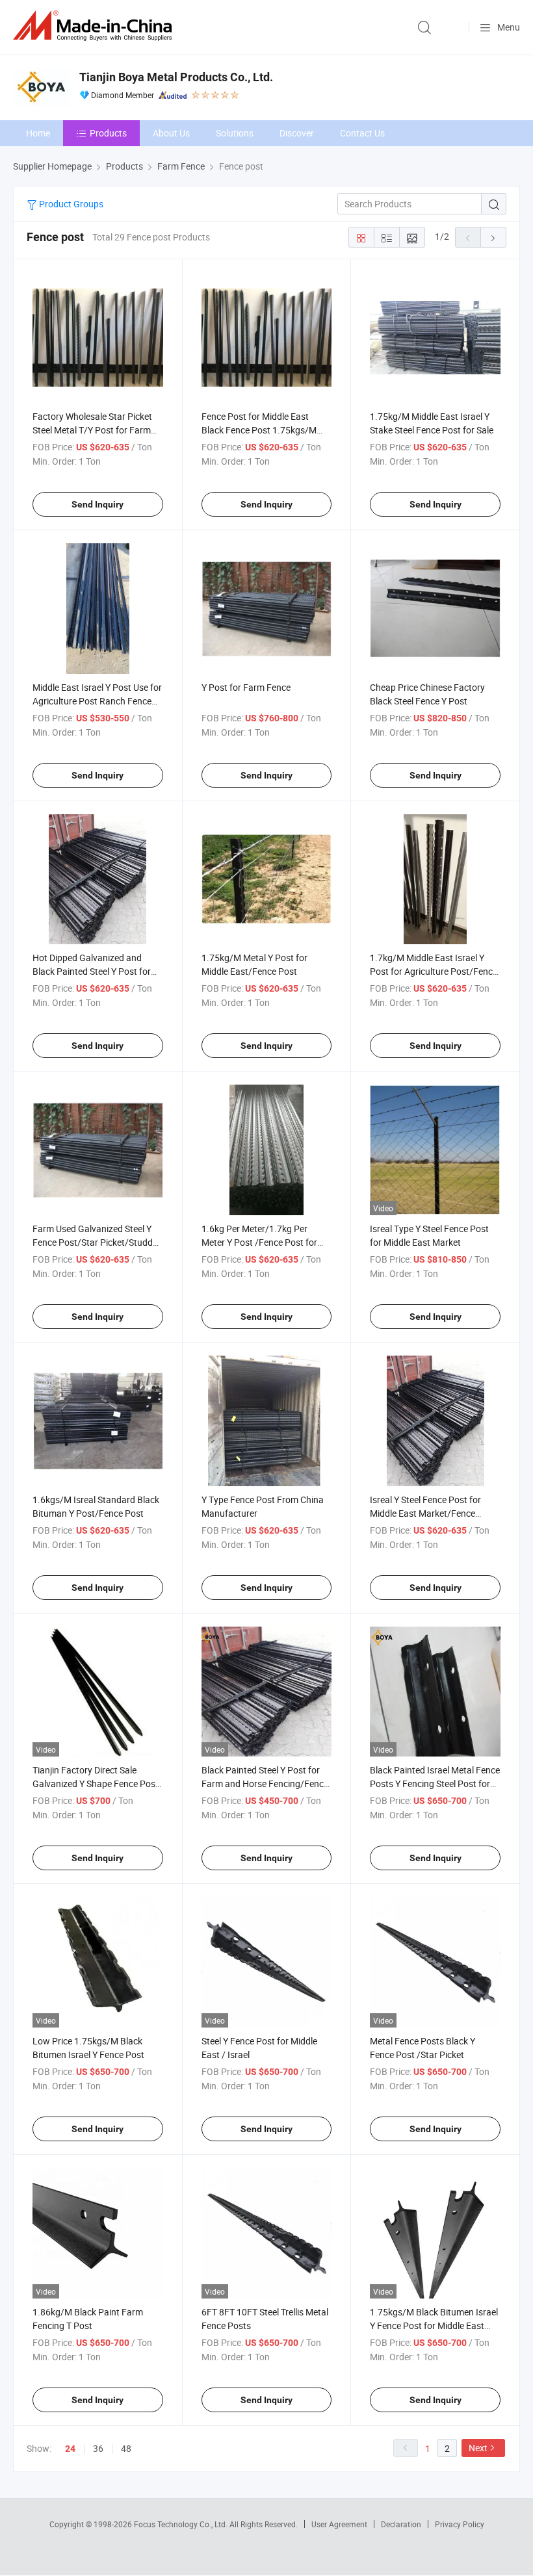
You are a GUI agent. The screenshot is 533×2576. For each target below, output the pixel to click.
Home (38, 133)
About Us (171, 133)
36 (98, 2448)
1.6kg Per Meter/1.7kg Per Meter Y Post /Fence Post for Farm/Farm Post (259, 1242)
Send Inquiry (97, 504)
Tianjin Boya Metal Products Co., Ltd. (176, 77)
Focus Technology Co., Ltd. (182, 2524)
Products (108, 133)
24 (70, 2449)
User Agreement (339, 2524)
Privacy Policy (460, 2524)
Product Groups (70, 204)
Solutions (235, 133)
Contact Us (362, 133)
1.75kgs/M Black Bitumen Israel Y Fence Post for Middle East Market (434, 2325)
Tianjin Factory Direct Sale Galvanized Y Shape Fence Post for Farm (96, 1784)
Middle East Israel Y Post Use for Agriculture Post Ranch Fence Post (97, 701)
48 (126, 2448)
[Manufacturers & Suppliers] (95, 26)
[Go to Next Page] (493, 237)
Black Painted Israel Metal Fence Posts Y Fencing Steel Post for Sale (435, 1784)
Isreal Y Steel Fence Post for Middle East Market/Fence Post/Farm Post (425, 1513)
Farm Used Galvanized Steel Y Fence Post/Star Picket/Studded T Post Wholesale (97, 1242)
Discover (297, 133)
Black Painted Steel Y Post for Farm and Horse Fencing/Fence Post (265, 1784)
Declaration (401, 2524)
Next (478, 2448)
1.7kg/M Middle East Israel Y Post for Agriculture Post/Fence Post (434, 971)
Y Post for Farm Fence (246, 687)
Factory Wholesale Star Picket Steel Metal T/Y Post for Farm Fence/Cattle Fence (92, 430)
